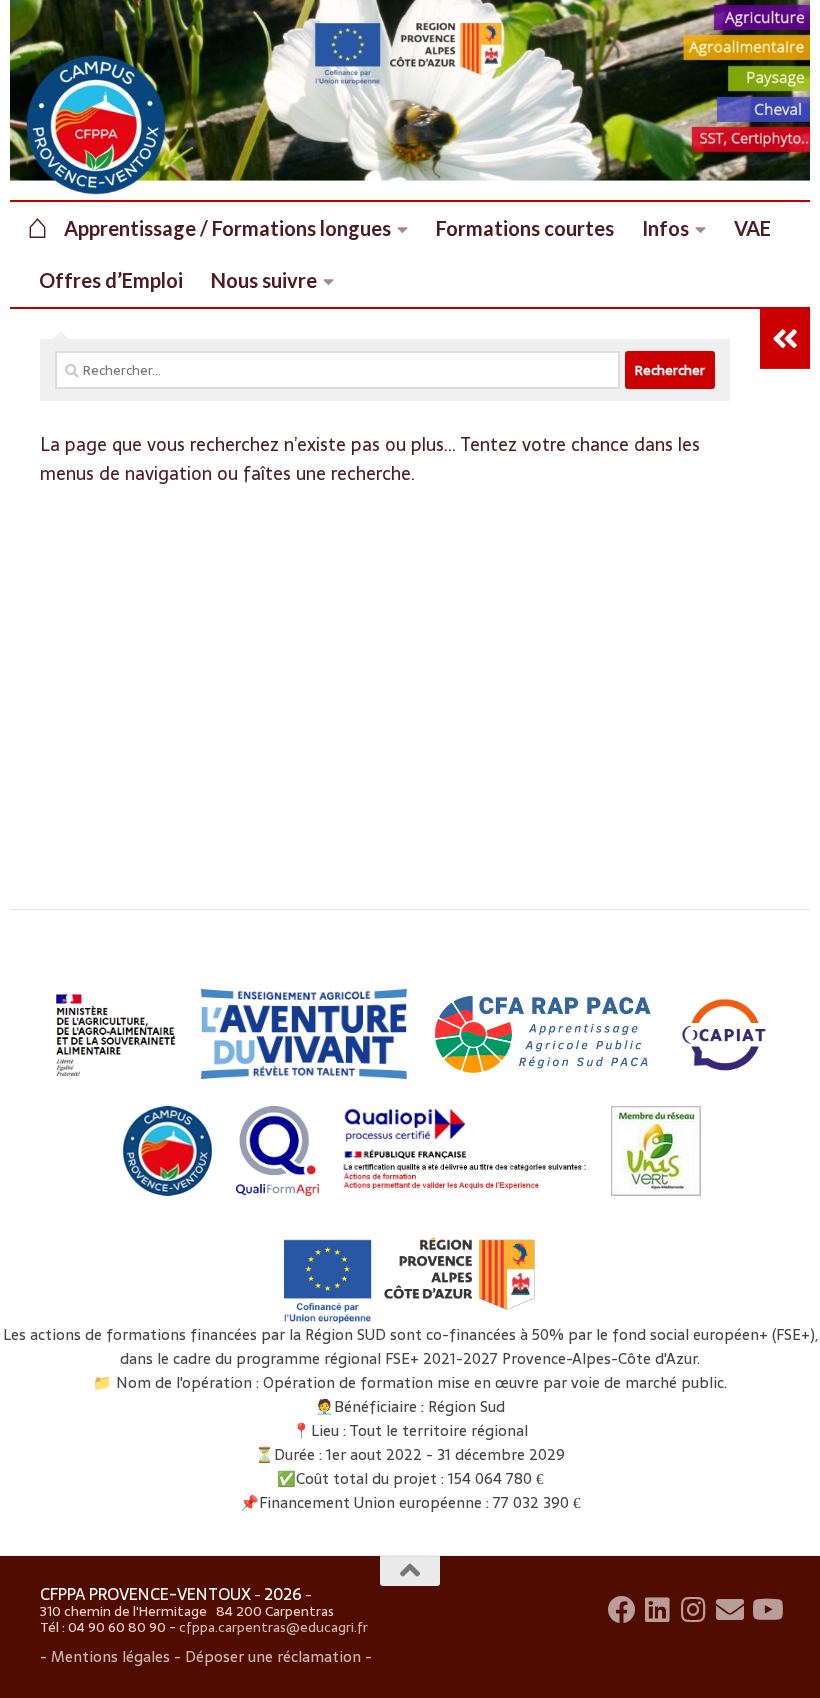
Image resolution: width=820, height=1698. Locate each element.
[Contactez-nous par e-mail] (730, 1610)
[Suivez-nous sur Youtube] (766, 1610)
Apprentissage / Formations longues (227, 228)
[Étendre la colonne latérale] (785, 339)
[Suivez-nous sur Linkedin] (658, 1610)
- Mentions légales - (110, 1656)
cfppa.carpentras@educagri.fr (273, 1627)
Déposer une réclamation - (276, 1656)
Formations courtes (525, 228)
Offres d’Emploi (111, 280)
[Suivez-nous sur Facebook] (622, 1610)
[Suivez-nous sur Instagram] (694, 1610)
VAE (752, 228)
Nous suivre (264, 280)
